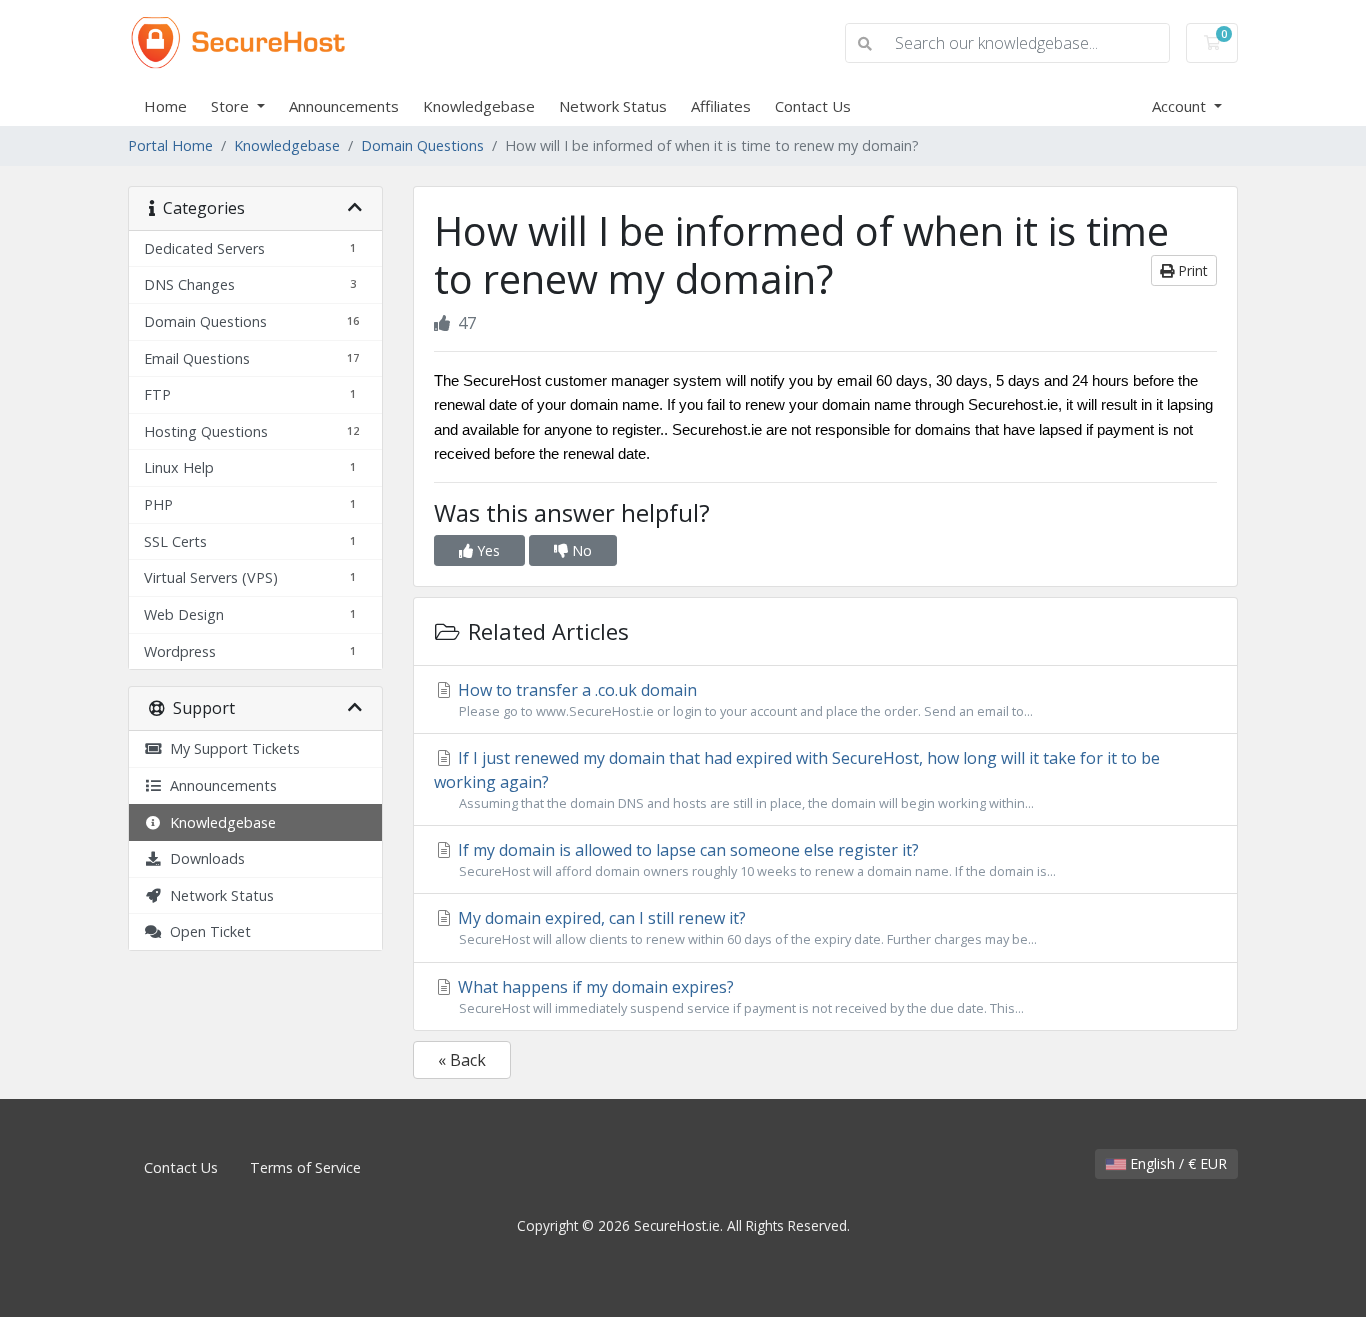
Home (165, 106)
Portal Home (170, 145)
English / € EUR (1176, 1163)
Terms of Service (305, 1167)
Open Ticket (206, 931)
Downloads (203, 858)
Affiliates (721, 106)
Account (1181, 106)
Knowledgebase (479, 106)
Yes (486, 550)
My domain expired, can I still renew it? (745, 927)
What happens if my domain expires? (739, 996)
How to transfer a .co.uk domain (743, 699)
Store (232, 106)
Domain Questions (422, 145)
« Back (462, 1060)
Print (1191, 270)
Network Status (613, 106)
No (580, 550)
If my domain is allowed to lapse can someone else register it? (755, 859)
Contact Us (813, 106)
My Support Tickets (231, 748)
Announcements (344, 106)
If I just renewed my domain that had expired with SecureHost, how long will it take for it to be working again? (797, 779)
